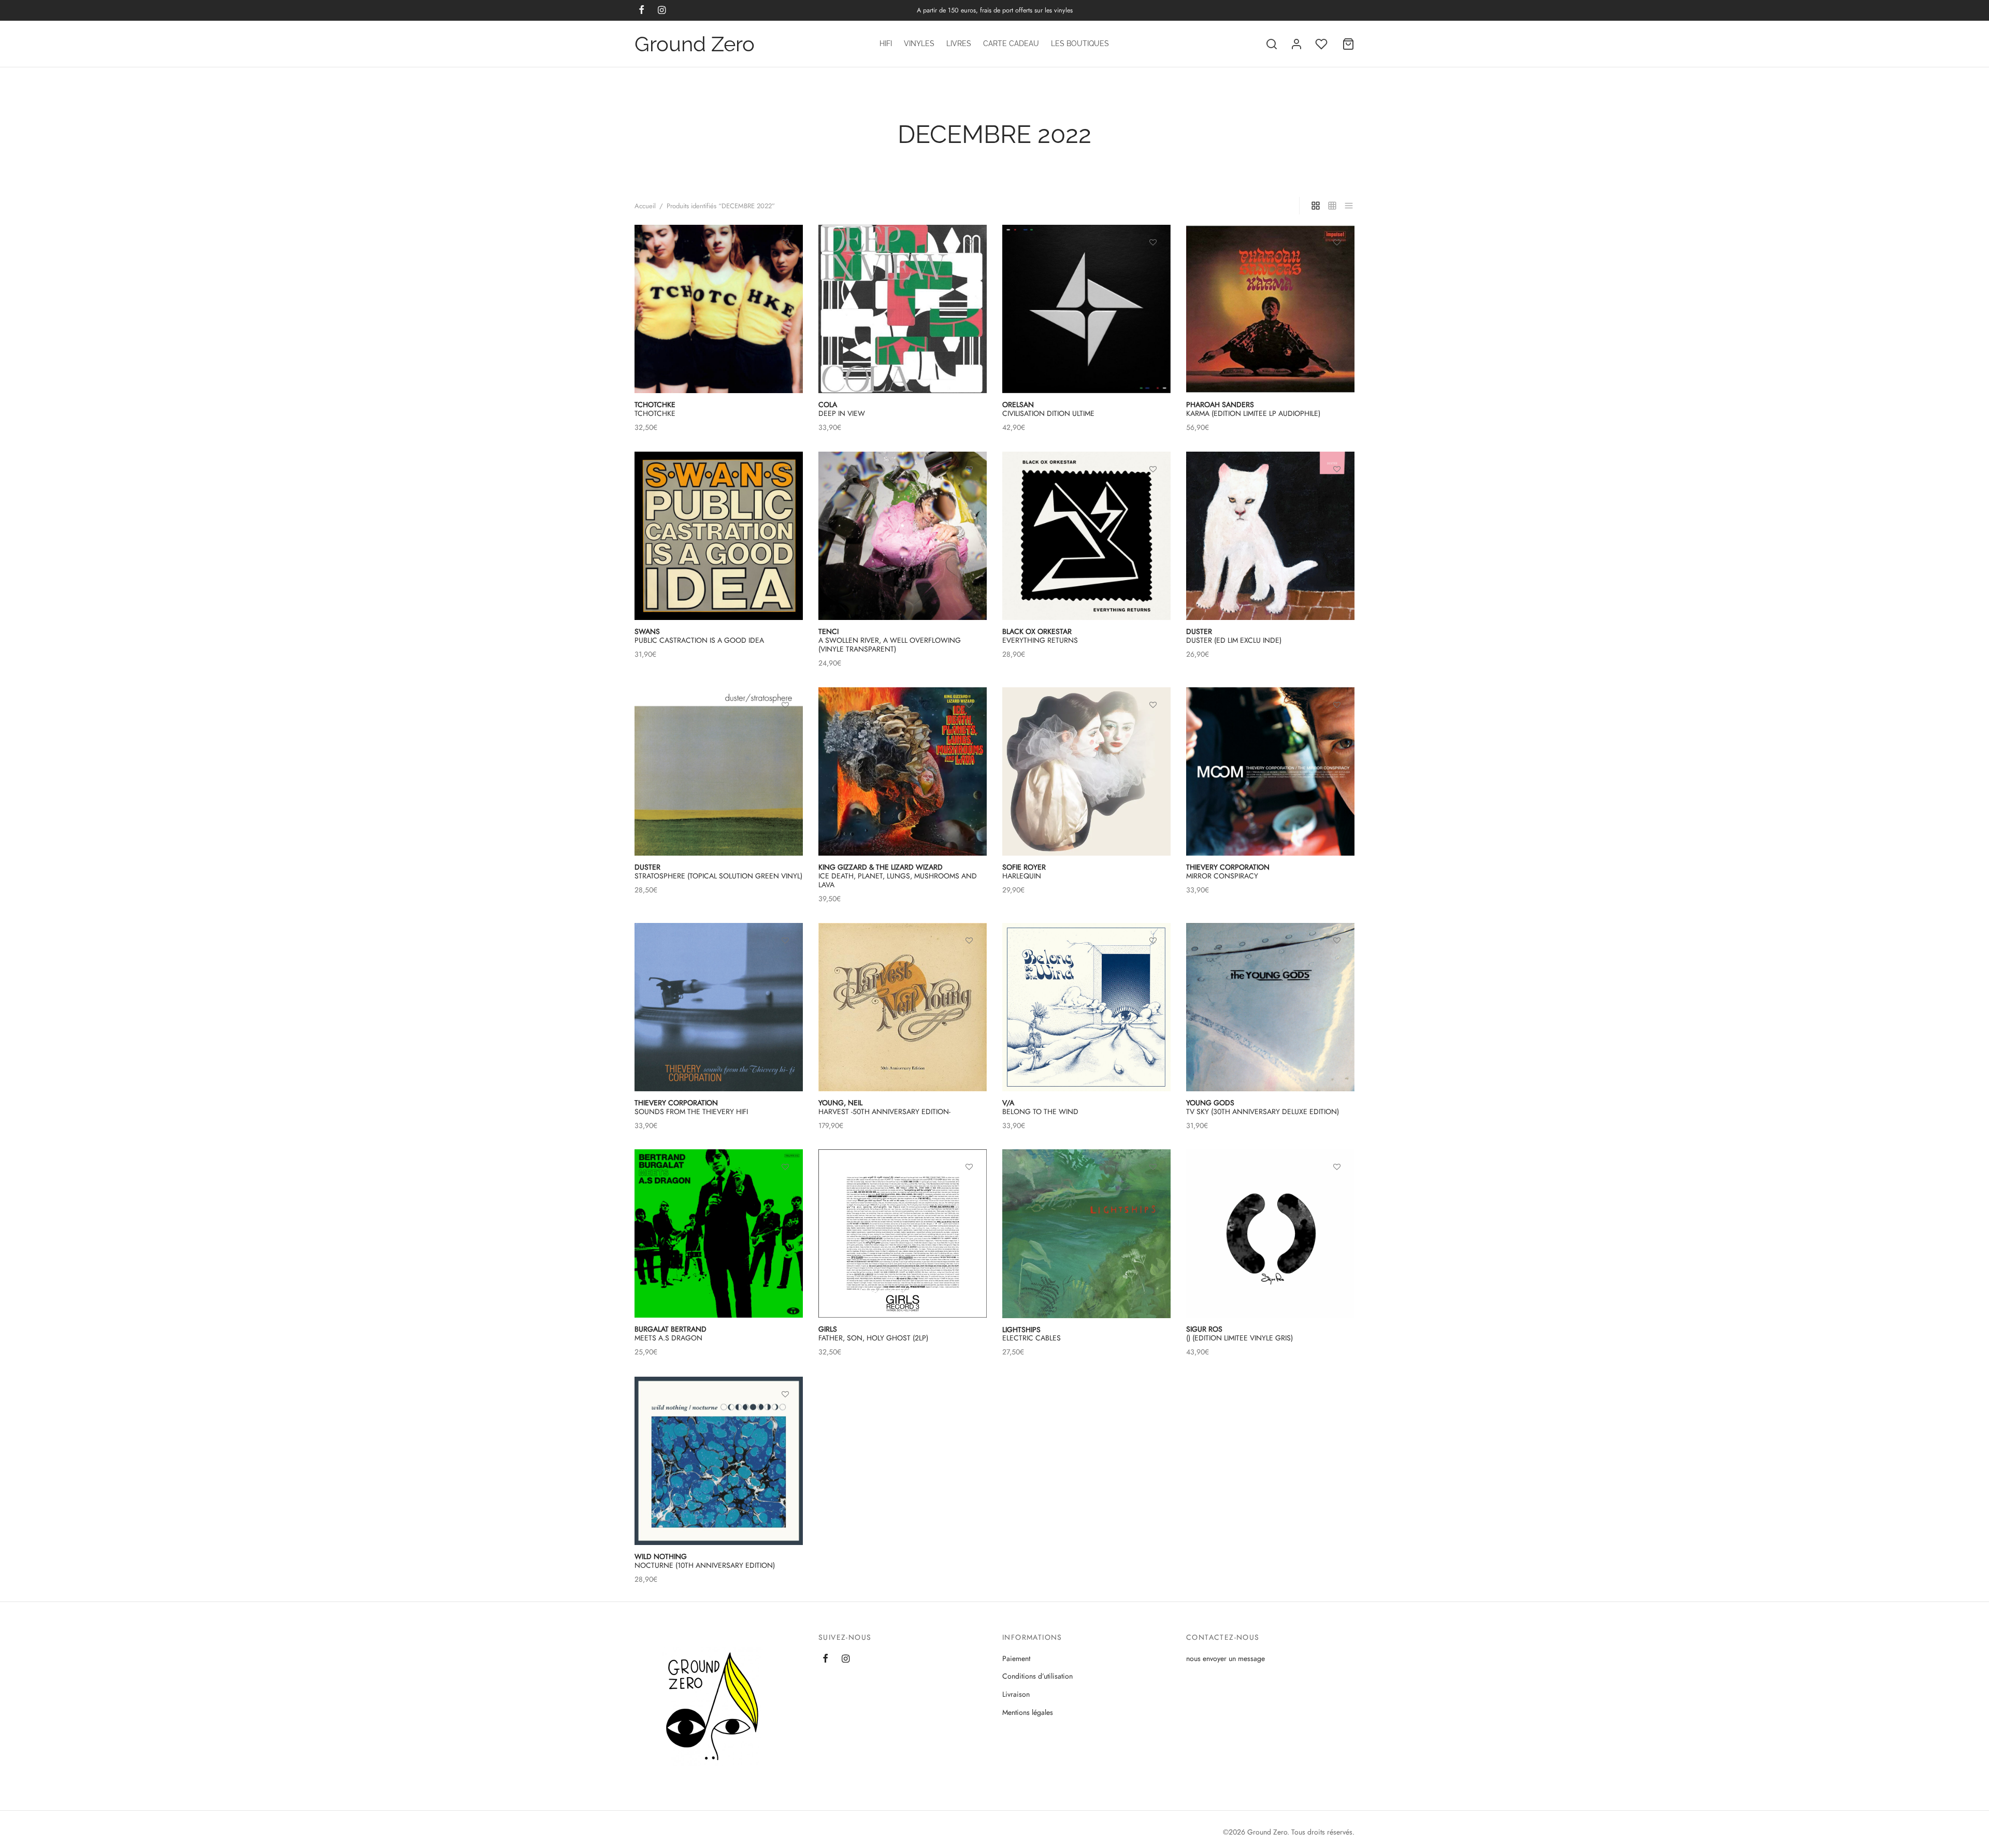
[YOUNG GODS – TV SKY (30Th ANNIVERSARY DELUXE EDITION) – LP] (1270, 1007)
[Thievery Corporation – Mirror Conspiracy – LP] (1270, 771)
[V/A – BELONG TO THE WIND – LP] (1086, 1007)
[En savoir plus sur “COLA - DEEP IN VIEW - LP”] (969, 267)
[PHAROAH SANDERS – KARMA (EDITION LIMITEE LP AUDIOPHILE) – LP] (1270, 309)
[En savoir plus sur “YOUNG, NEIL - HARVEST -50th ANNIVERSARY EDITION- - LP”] (969, 964)
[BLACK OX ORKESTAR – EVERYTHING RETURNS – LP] (1086, 536)
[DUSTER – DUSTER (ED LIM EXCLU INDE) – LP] (1270, 536)
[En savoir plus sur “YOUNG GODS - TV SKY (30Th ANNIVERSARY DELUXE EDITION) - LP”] (1337, 964)
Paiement (1016, 1658)
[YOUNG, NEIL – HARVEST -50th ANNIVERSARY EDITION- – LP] (903, 1007)
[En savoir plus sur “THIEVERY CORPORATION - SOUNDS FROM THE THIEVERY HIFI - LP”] (785, 964)
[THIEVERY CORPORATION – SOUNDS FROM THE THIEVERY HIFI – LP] (719, 1007)
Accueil (645, 206)
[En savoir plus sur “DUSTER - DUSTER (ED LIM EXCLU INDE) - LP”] (1337, 493)
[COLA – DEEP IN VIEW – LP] (903, 309)
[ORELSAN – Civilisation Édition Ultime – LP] (1086, 309)
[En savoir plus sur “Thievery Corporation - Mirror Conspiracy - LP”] (1337, 729)
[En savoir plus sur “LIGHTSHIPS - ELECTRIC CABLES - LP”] (1153, 1191)
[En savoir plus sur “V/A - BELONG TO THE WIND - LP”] (1153, 964)
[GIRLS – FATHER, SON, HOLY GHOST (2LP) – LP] (903, 1233)
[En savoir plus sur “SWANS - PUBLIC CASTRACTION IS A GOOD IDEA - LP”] (785, 493)
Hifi (886, 44)
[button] (1153, 267)
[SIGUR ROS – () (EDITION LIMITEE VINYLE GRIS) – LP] (1270, 1233)
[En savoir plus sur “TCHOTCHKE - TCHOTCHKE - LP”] (785, 267)
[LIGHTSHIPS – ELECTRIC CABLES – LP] (1086, 1234)
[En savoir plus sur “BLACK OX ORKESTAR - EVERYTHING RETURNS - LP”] (1153, 493)
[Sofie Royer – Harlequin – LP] (1086, 771)
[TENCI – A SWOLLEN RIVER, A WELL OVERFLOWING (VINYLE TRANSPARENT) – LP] (903, 536)
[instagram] (846, 1659)
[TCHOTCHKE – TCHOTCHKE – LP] (719, 309)
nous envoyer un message (1226, 1658)
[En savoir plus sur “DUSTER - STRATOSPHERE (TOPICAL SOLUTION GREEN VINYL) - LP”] (785, 729)
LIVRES (959, 44)
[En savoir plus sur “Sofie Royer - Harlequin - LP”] (1153, 729)
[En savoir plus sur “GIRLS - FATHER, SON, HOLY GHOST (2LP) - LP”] (969, 1191)
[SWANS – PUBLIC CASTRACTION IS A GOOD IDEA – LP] (719, 536)
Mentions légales (1028, 1712)
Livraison (1016, 1694)
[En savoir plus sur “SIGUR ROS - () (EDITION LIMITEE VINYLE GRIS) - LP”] (1337, 1191)
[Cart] (1348, 44)
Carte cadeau (1011, 44)
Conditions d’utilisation (1037, 1676)
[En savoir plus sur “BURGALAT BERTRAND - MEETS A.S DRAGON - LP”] (785, 1191)
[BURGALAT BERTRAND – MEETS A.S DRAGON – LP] (719, 1233)
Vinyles (919, 44)
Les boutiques (1080, 44)
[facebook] (825, 1659)
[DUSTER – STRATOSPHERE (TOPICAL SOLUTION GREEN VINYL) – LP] (719, 771)
